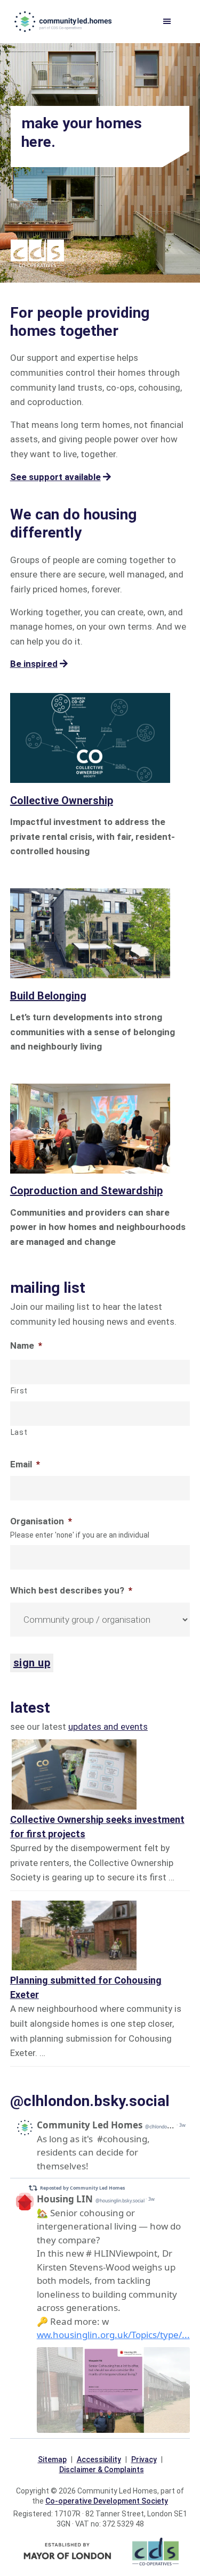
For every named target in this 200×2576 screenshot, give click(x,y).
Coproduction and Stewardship (86, 1191)
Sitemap (52, 2459)
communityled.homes (64, 21)
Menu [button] (173, 22)
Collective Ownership (62, 800)
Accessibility (99, 2459)
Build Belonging (48, 996)
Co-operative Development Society (107, 2501)
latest (30, 1708)
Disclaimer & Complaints (102, 2470)
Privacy (144, 2459)
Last (19, 1432)
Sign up (32, 1663)
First (19, 1391)
